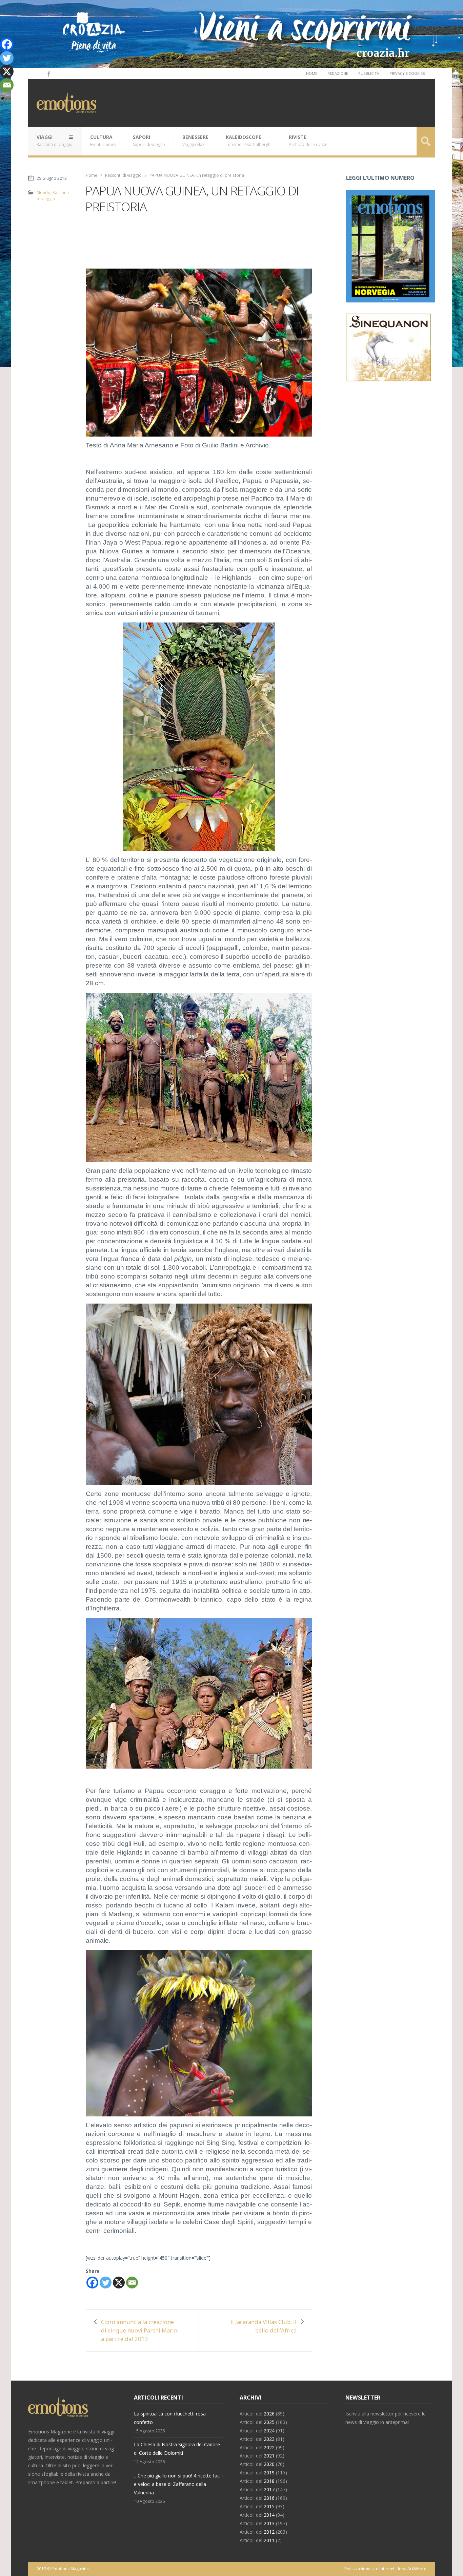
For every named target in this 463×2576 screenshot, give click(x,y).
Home (312, 73)
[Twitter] (106, 2283)
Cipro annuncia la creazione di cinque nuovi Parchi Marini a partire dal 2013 (140, 2330)
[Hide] (3, 98)
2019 (269, 2473)
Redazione (338, 73)
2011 (269, 2540)
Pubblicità (369, 73)
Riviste (308, 141)
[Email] (132, 2283)
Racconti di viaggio (123, 175)
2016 (269, 2498)
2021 (269, 2456)
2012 (269, 2532)
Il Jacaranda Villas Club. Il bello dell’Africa (264, 2326)
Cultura (103, 141)
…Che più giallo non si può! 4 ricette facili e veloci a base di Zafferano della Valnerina (178, 2484)
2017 (269, 2489)
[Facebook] (48, 73)
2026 (269, 2414)
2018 (269, 2481)
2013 (269, 2523)
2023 (269, 2439)
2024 (269, 2431)
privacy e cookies (407, 73)
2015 (269, 2506)
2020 (269, 2464)
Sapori (149, 141)
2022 (269, 2447)
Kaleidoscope (249, 141)
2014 (269, 2515)
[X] (119, 2283)
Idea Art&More (412, 2569)
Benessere (195, 141)
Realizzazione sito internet (369, 2569)
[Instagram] (39, 73)
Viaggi (55, 141)
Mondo (44, 193)
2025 (269, 2422)
